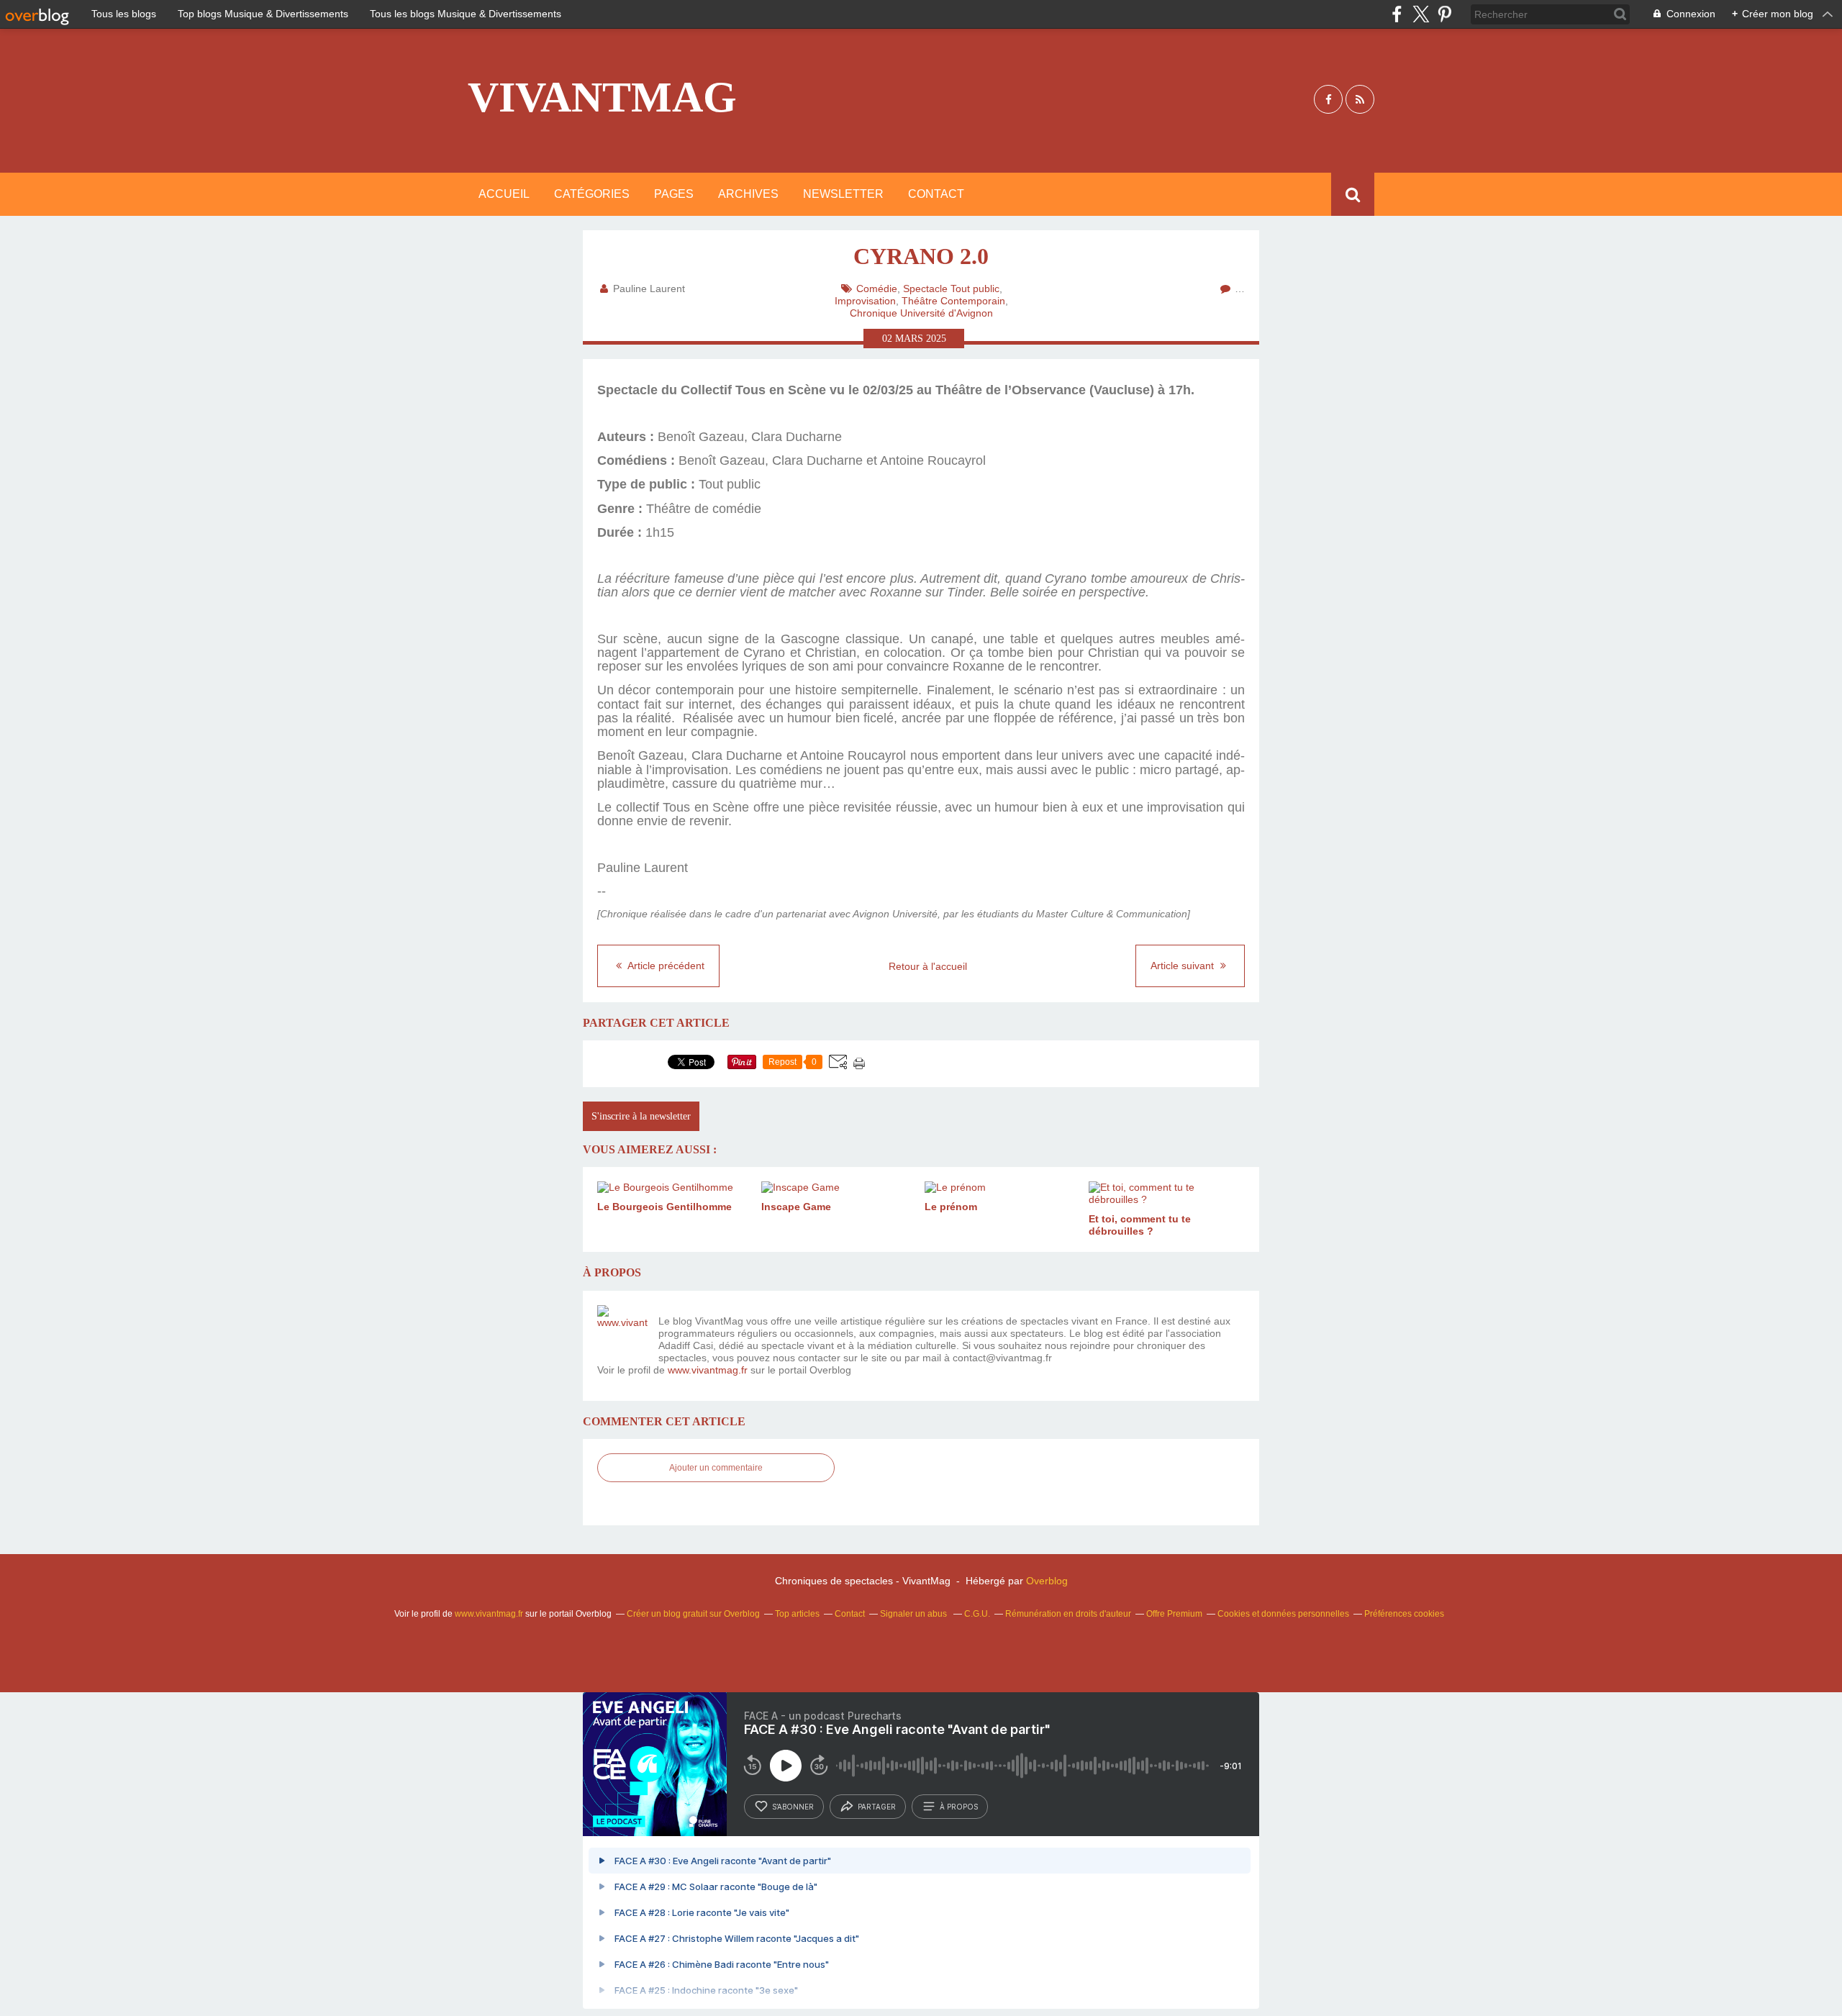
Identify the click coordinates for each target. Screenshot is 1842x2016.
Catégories (592, 194)
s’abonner (793, 1807)
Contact (936, 194)
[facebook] (1397, 14)
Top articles (797, 1614)
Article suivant (1184, 966)
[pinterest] (1444, 14)
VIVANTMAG (602, 97)
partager (877, 1807)
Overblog (1047, 1581)
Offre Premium (1174, 1614)
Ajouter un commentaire (716, 1468)
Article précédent (665, 966)
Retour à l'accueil (928, 966)
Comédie (877, 289)
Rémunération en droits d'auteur (1068, 1614)
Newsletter (843, 194)
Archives (748, 194)
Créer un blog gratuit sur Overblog (693, 1614)
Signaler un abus (915, 1614)
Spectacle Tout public (951, 289)
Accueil (504, 194)
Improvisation (865, 301)
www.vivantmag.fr (708, 1370)
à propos (959, 1807)
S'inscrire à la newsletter (641, 1116)
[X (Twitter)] (1421, 14)
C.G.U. (977, 1614)
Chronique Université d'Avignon (921, 313)
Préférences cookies (1404, 1614)
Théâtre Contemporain (953, 301)
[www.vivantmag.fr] (622, 1330)
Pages (674, 194)
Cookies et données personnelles (1283, 1614)
